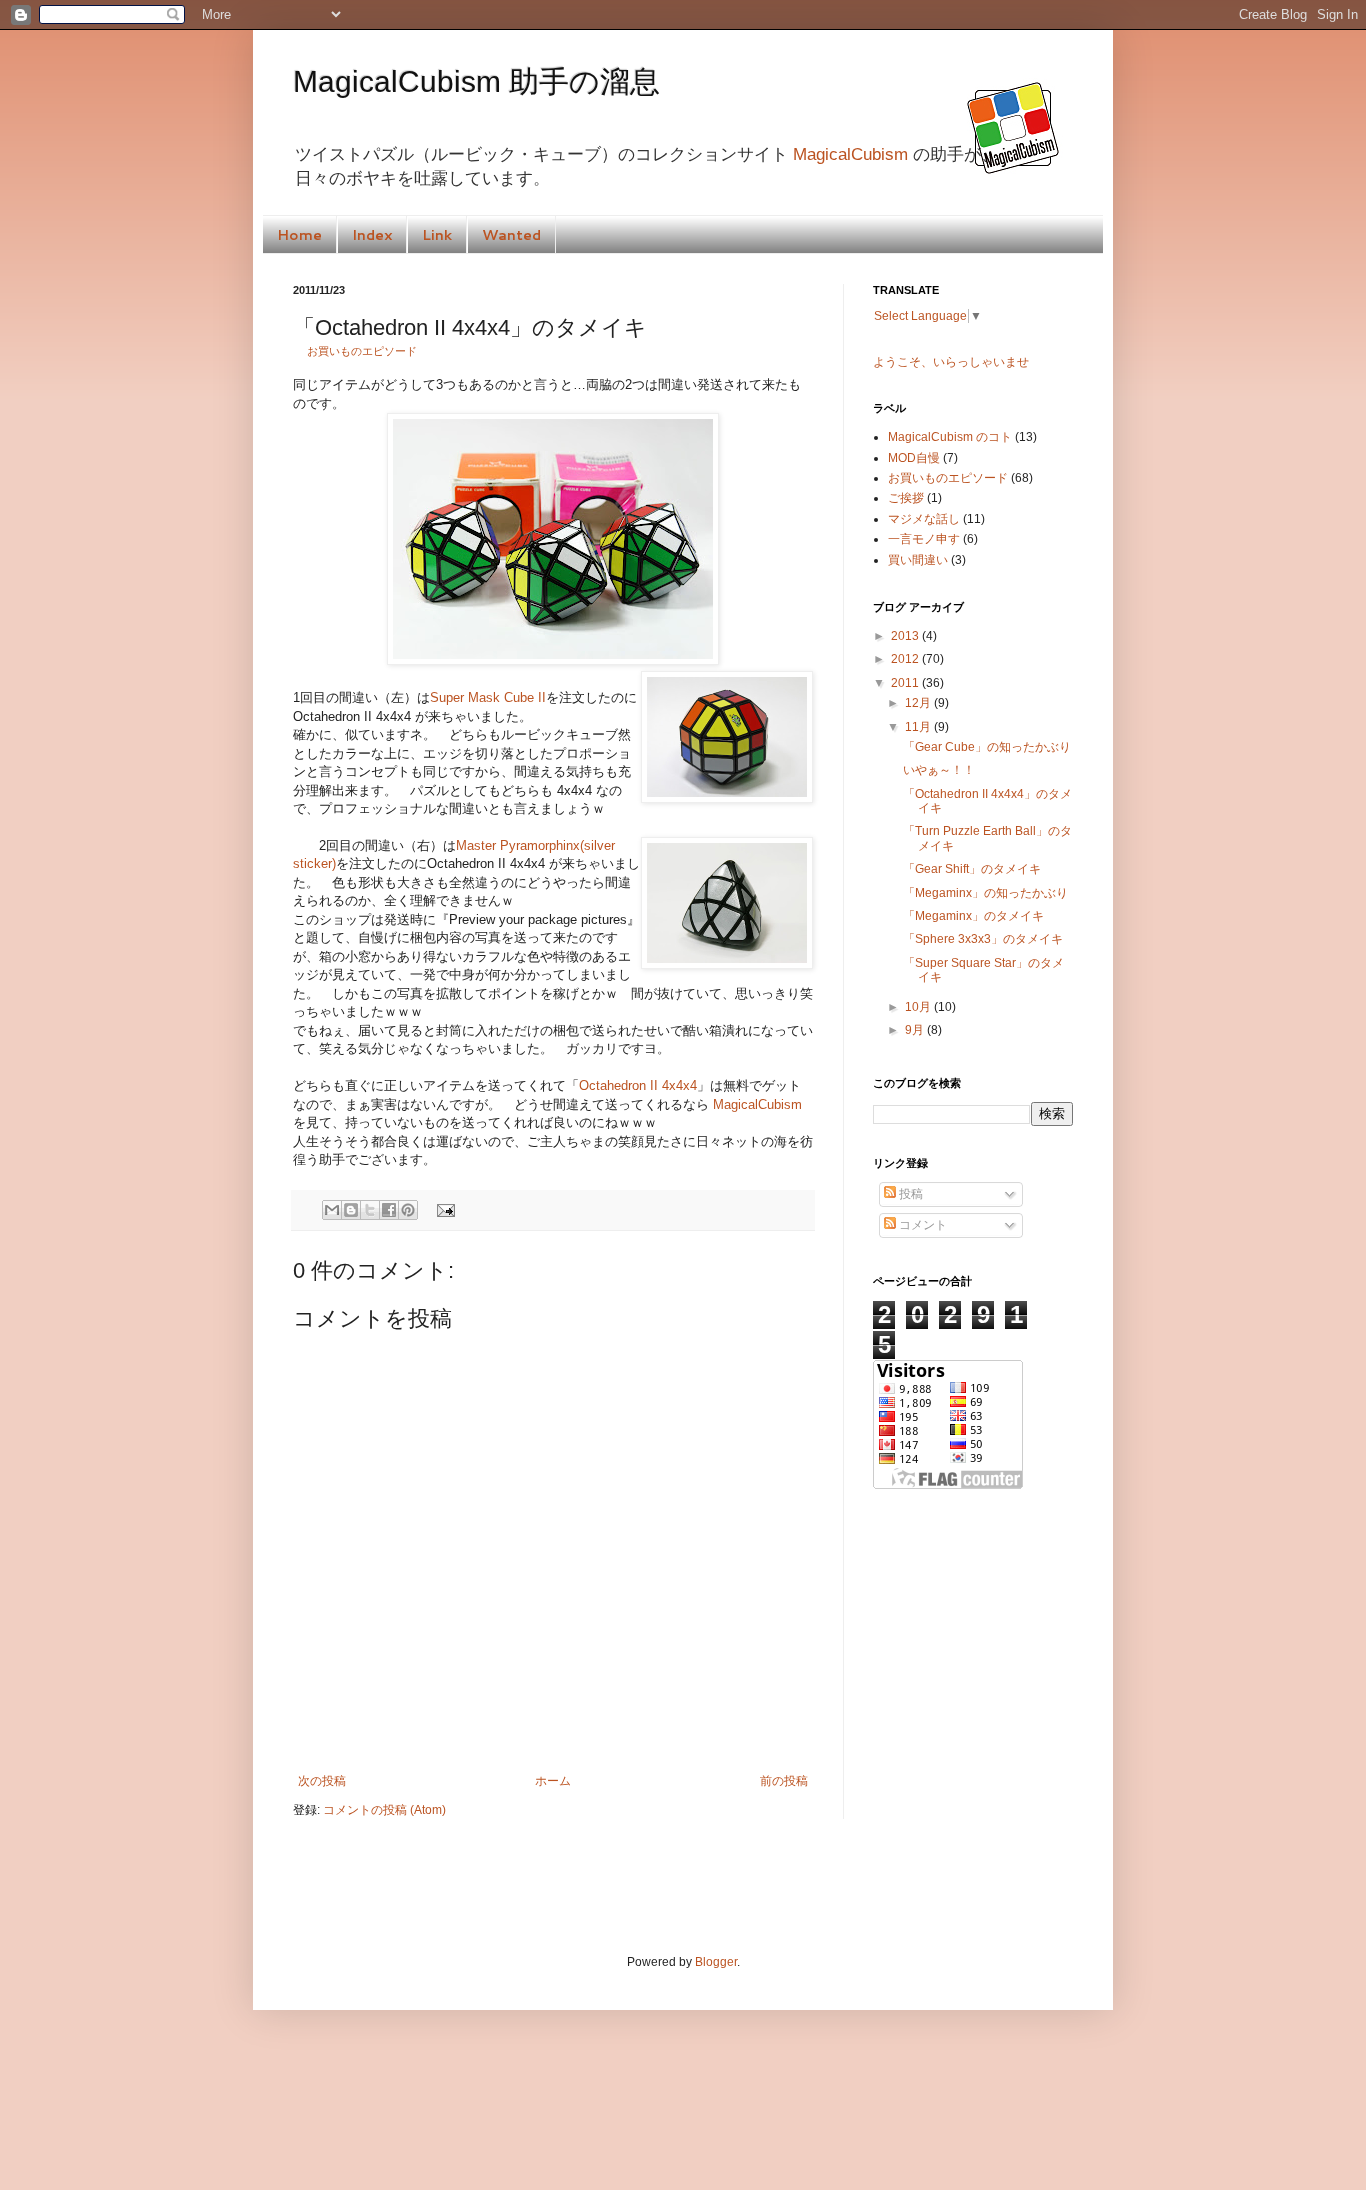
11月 (919, 727)
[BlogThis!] (351, 1210)
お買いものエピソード (362, 351)
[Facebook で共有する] (389, 1210)
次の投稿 (322, 1781)
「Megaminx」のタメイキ (973, 916)
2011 (906, 683)
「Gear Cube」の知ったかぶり (987, 747)
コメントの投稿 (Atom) (384, 1810)
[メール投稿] (442, 1209)
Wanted (511, 235)
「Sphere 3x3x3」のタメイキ (983, 939)
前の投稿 (784, 1781)
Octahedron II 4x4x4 (638, 1085)
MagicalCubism (850, 154)
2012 (906, 659)
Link (437, 235)
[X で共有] (370, 1210)
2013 (906, 636)
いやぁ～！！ (939, 770)
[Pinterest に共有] (408, 1210)
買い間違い (918, 560)
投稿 (909, 1194)
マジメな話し (924, 519)
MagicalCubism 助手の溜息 (476, 81)
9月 (916, 1030)
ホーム (553, 1781)
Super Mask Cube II (488, 697)
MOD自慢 (914, 458)
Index (372, 235)
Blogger (716, 1962)
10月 (919, 1007)
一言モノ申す (924, 539)
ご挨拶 (906, 498)
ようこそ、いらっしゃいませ (951, 362)
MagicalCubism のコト (950, 437)
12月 (919, 703)
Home (299, 235)
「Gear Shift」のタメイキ (972, 869)
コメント (921, 1225)
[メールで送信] (332, 1210)
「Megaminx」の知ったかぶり (985, 893)
